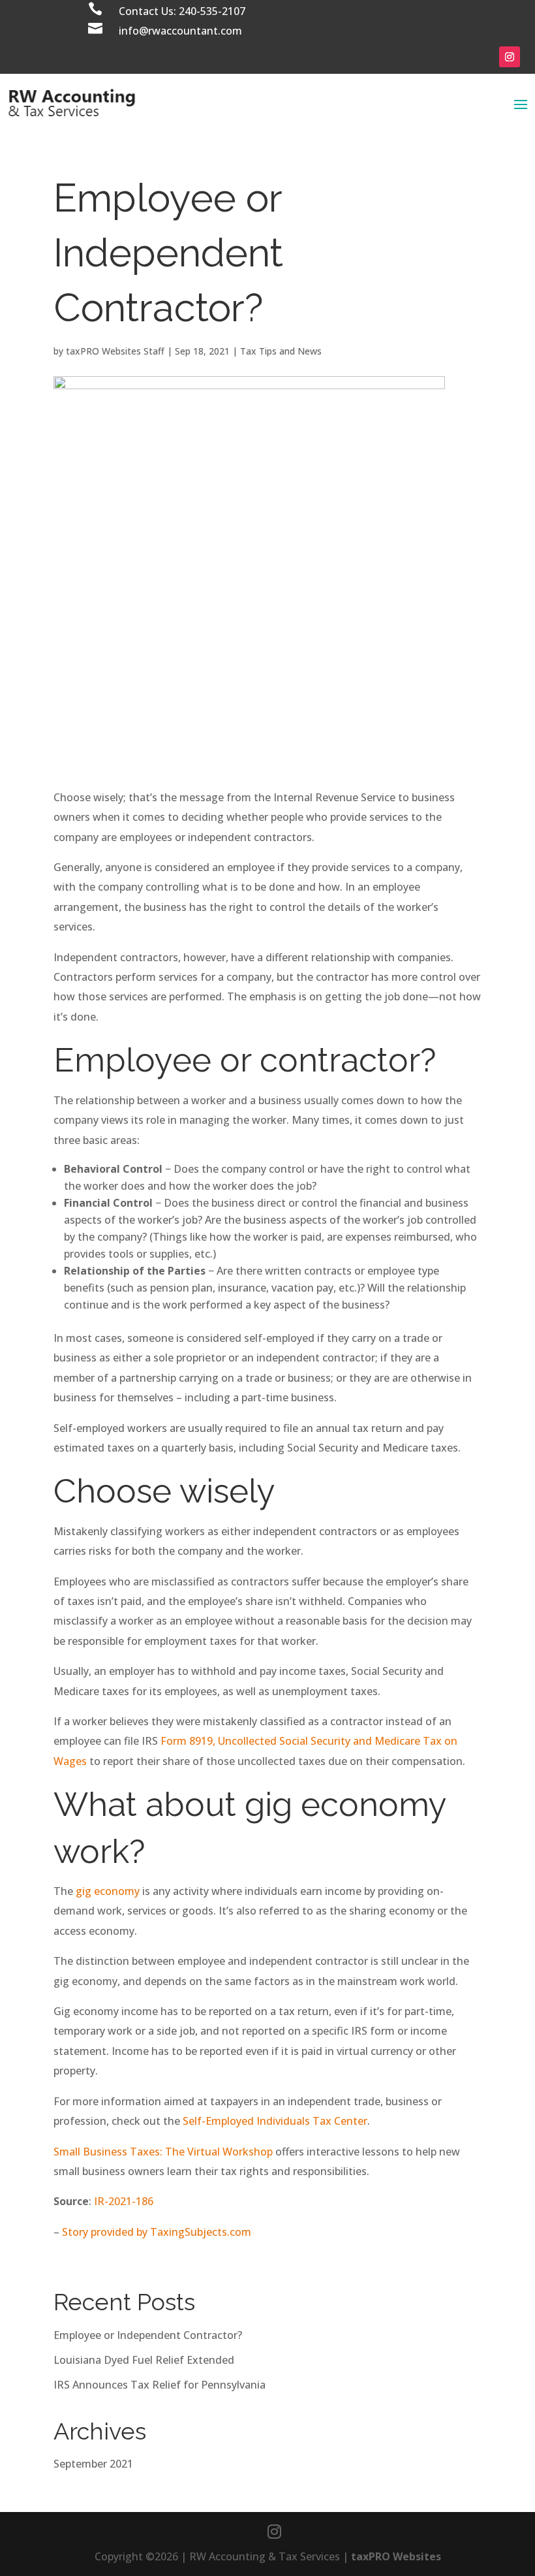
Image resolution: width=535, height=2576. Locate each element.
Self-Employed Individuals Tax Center (275, 2121)
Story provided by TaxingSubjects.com (157, 2232)
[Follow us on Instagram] (274, 2532)
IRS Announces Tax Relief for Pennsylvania (160, 2385)
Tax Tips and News (281, 351)
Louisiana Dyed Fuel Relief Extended (144, 2360)
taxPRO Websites (396, 2556)
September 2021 (93, 2464)
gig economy (108, 1891)
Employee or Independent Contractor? (148, 2335)
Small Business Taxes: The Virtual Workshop (163, 2152)
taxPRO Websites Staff (115, 351)
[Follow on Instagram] (510, 57)
